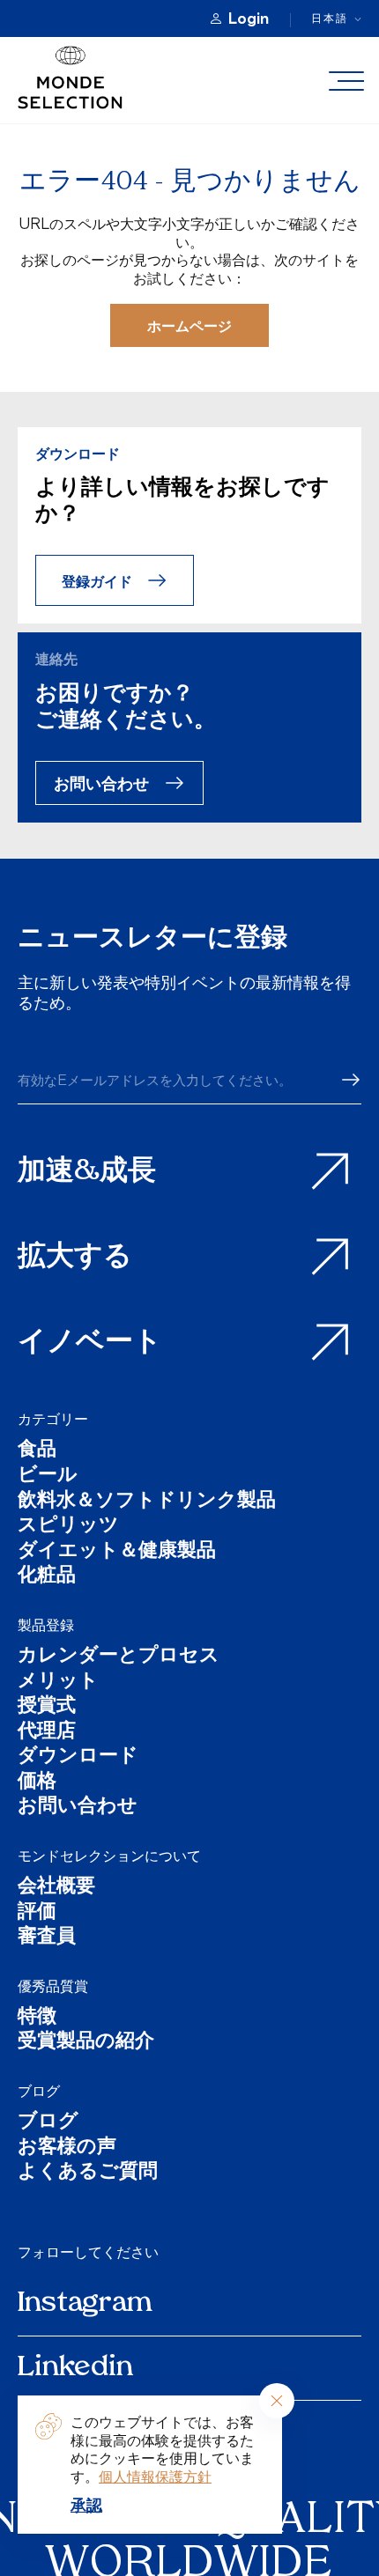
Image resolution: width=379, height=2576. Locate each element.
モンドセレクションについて (109, 1856)
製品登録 (46, 1625)
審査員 (47, 1938)
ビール (48, 1476)
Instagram (85, 2304)
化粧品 (47, 1577)
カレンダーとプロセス (119, 1657)
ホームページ (189, 325)
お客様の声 (67, 2148)
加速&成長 (87, 1172)
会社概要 (56, 1888)
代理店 (47, 1733)
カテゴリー (53, 1419)
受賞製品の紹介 (86, 2043)
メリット (58, 1683)
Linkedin (75, 2368)
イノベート (90, 1343)
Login (249, 18)
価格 (37, 1783)
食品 (37, 1451)
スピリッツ (68, 1527)
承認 (86, 2505)
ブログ (39, 2091)
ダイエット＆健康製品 (117, 1552)
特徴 (37, 2018)
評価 (37, 1913)
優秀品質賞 (53, 1986)
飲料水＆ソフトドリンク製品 (147, 1502)
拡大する (75, 1258)
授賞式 (47, 1707)
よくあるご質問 (88, 2173)
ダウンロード (78, 1757)
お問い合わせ (101, 782)
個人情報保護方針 (155, 2476)
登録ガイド (97, 581)
